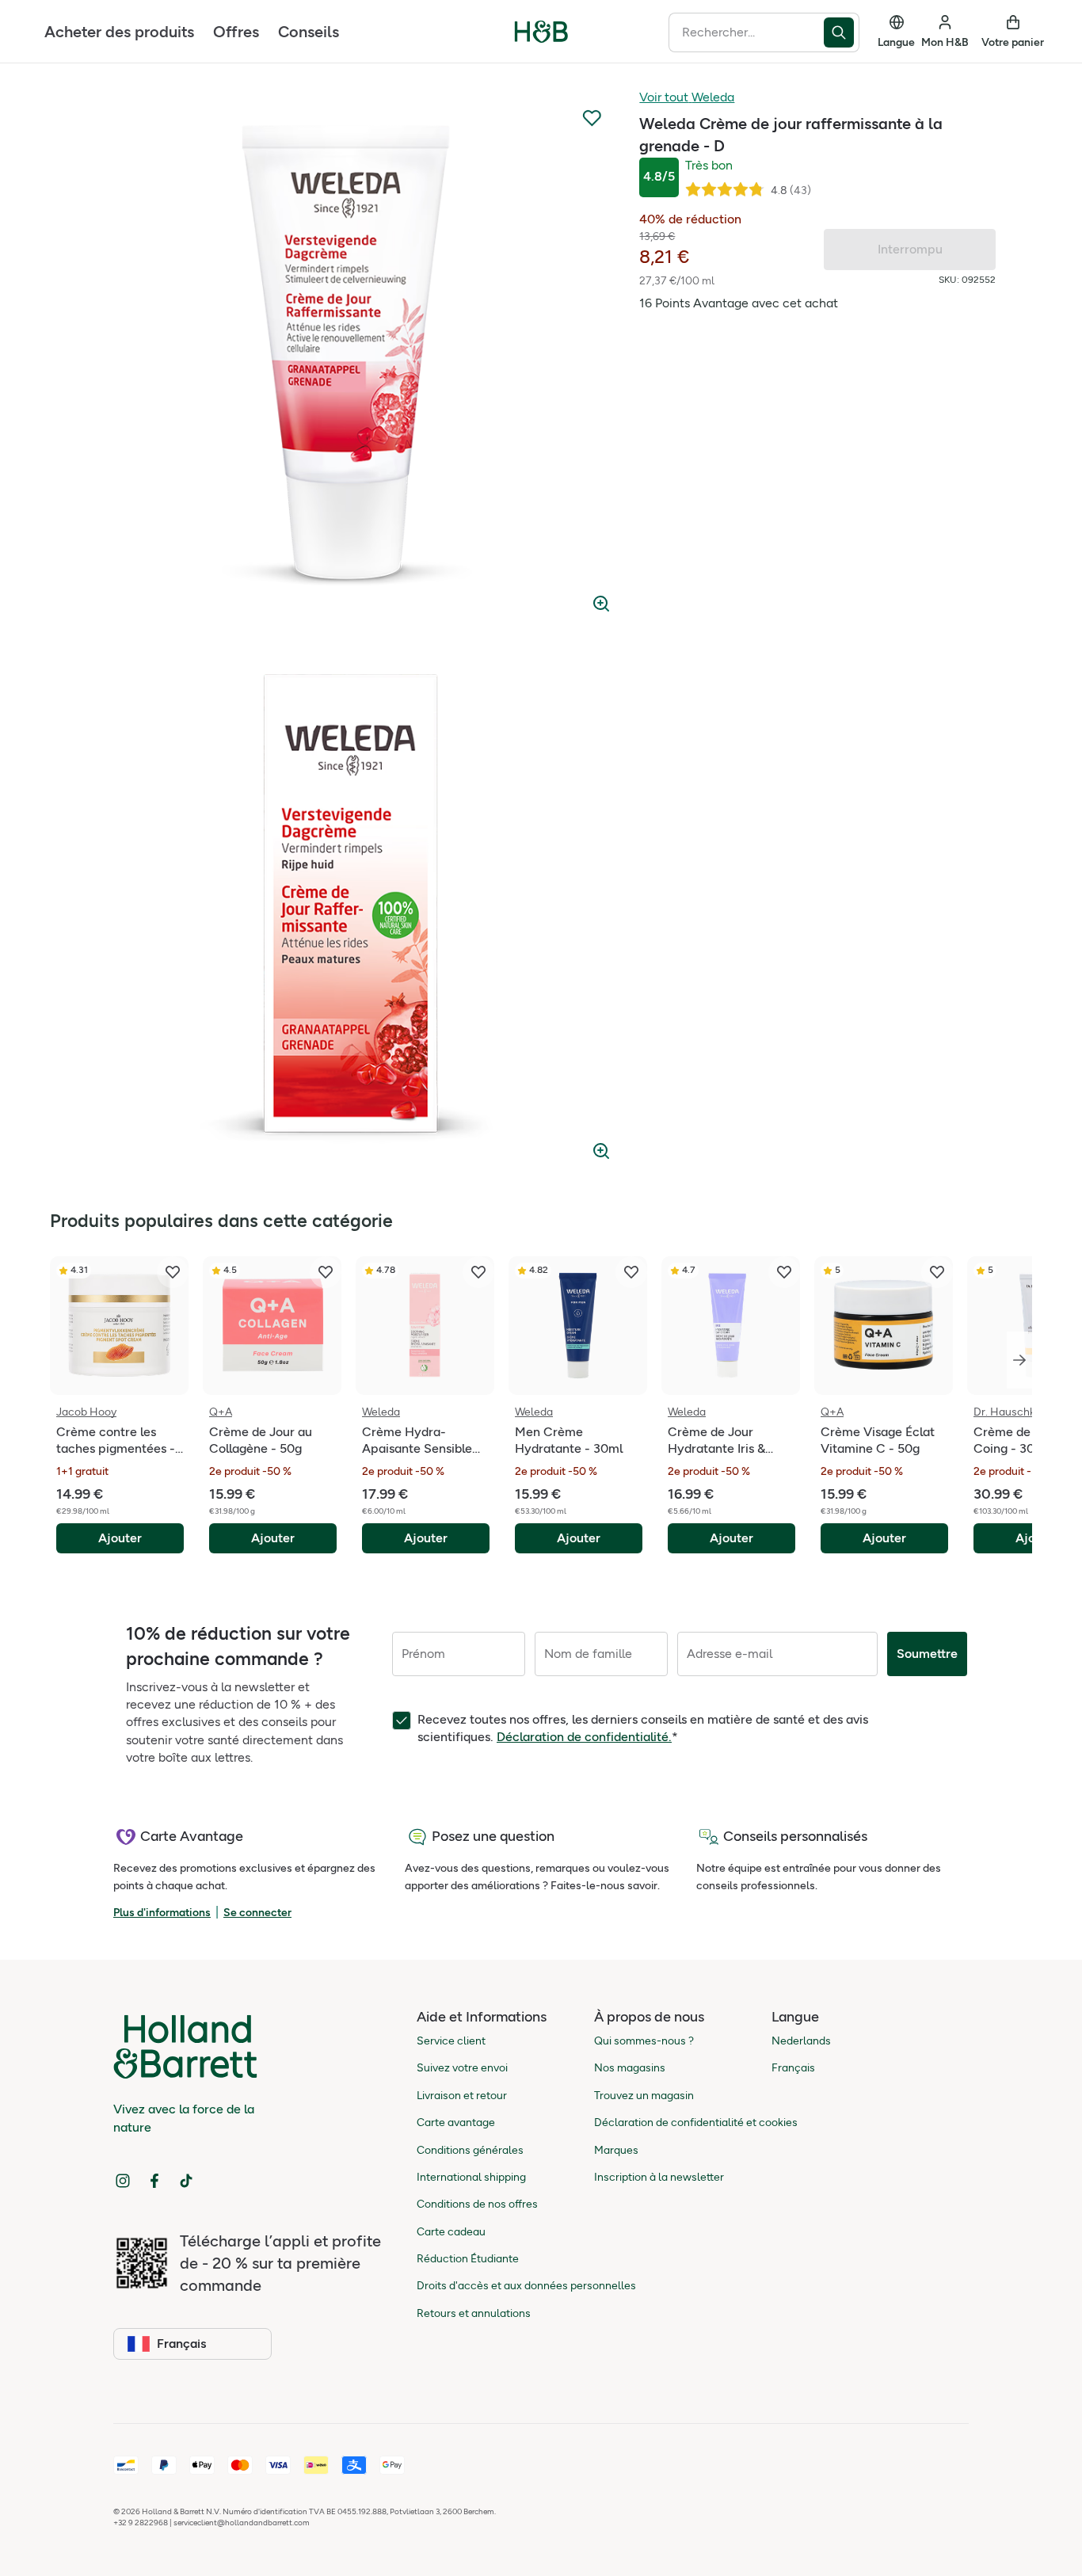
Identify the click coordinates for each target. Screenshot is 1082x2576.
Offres (236, 32)
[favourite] (173, 1272)
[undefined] (353, 356)
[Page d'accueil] (541, 32)
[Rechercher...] (842, 32)
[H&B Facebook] (154, 2181)
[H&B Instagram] (123, 2181)
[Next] (1019, 1360)
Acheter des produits (119, 32)
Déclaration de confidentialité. (584, 1737)
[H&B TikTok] (186, 2181)
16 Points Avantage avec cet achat (739, 303)
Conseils (309, 32)
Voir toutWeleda (687, 97)
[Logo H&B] (541, 38)
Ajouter (120, 1538)
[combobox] (746, 32)
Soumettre (927, 1654)
